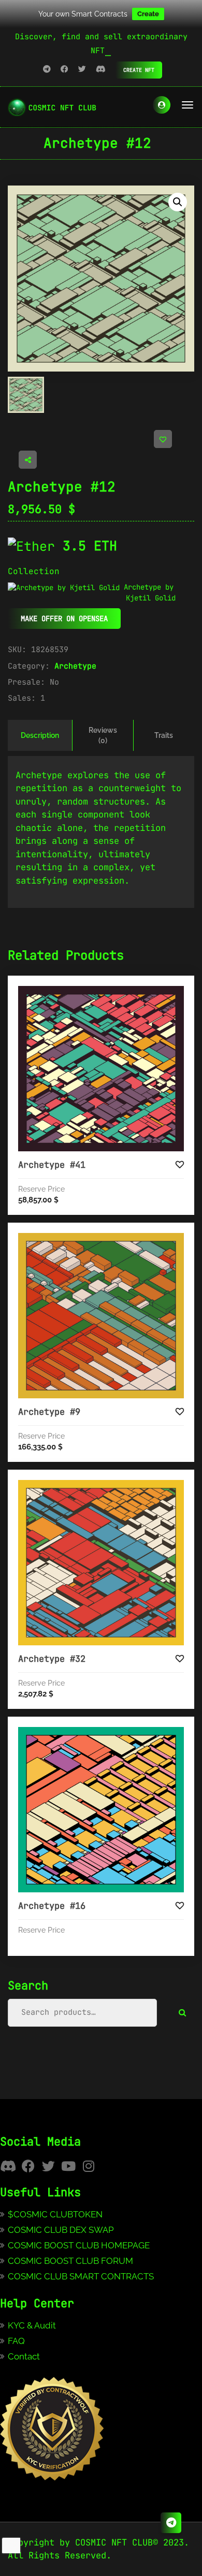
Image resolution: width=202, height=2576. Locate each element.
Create (148, 14)
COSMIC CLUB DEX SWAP (61, 2230)
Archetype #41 (52, 1165)
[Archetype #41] (101, 1069)
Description (40, 735)
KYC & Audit (32, 2325)
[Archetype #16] (101, 1810)
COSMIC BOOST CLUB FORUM (70, 2261)
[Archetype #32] (101, 1563)
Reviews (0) (103, 735)
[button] (178, 202)
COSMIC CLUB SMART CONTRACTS (81, 2276)
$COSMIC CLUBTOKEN (55, 2214)
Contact (24, 2356)
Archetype (75, 666)
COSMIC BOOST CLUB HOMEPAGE (79, 2245)
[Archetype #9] (101, 1316)
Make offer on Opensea (64, 619)
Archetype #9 (49, 1412)
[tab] (40, 735)
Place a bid (112, 994)
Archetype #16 (52, 1906)
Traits (164, 735)
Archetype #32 (52, 1659)
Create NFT (139, 70)
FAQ (16, 2341)
